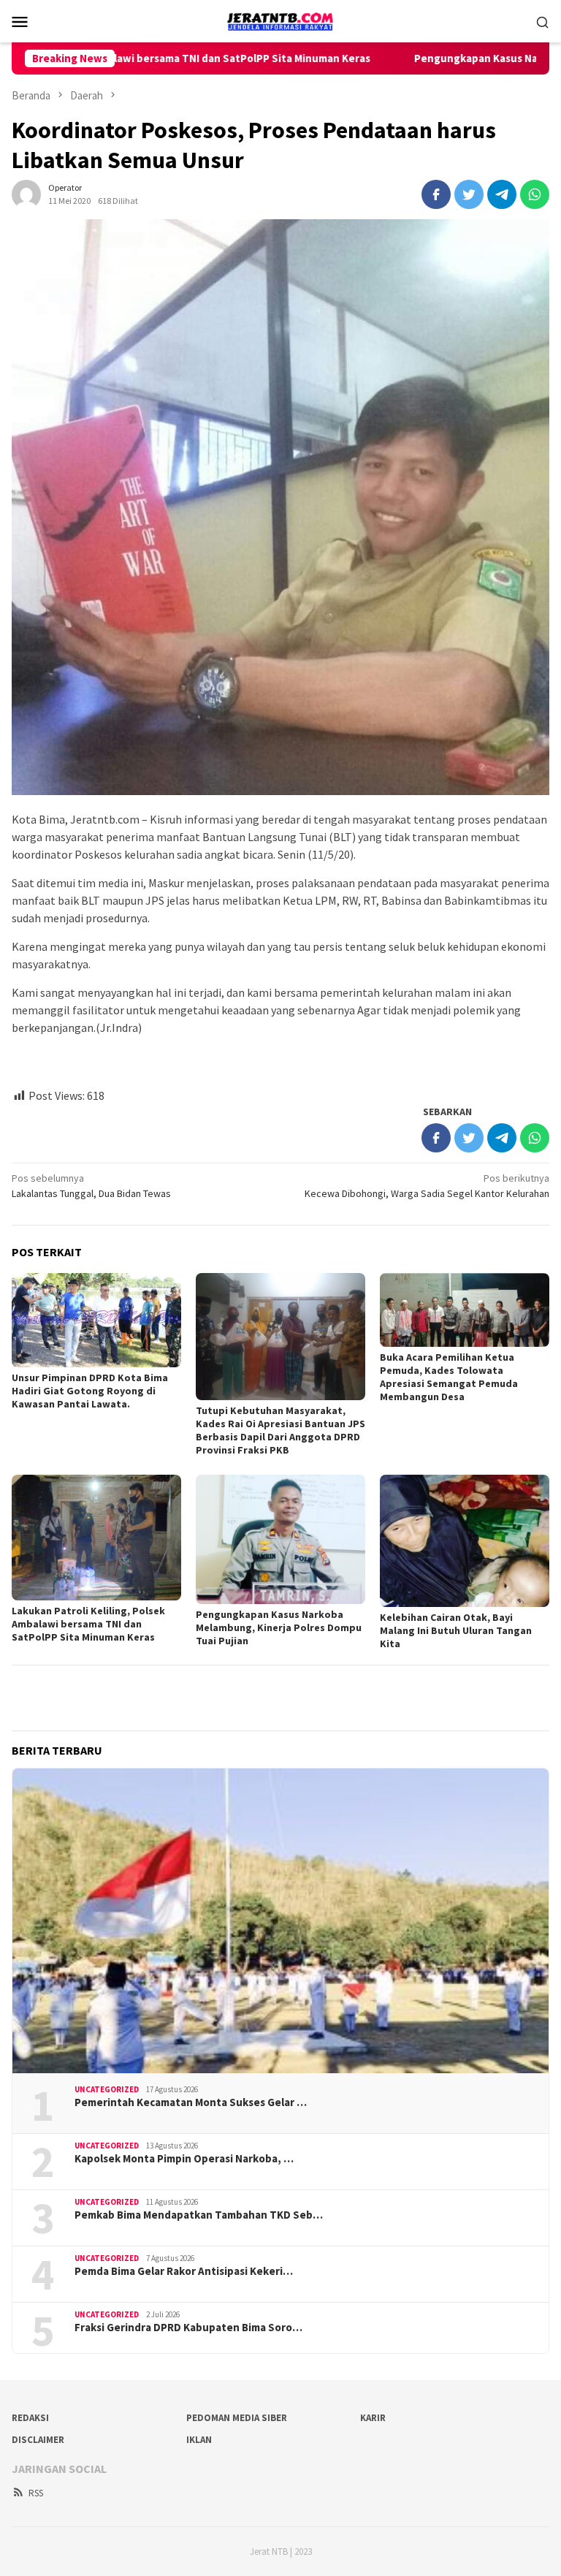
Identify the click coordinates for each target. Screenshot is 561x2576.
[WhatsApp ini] (535, 194)
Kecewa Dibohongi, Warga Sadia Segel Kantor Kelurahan (427, 1186)
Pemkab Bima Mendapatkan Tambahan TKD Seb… (199, 2215)
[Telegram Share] (502, 194)
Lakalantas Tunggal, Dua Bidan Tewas (91, 1186)
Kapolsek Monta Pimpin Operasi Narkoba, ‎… (184, 2159)
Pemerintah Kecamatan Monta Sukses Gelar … (191, 2102)
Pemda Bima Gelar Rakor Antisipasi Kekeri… (184, 2271)
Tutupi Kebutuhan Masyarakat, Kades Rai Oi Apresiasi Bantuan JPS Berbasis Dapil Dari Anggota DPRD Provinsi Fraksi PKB (280, 1430)
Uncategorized (107, 2089)
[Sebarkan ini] (436, 194)
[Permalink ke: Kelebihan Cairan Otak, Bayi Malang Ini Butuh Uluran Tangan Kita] (465, 1541)
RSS (36, 2493)
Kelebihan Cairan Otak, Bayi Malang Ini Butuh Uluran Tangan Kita (456, 1630)
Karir (373, 2418)
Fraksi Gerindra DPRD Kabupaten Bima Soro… (188, 2328)
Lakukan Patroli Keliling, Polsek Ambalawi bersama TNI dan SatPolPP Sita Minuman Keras (88, 1624)
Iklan (199, 2440)
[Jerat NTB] (280, 20)
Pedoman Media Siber (237, 2418)
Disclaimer (38, 2440)
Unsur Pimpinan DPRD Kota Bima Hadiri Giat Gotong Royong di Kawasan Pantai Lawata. (90, 1391)
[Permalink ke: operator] (26, 193)
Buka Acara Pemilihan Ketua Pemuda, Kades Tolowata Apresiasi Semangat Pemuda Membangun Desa (449, 1377)
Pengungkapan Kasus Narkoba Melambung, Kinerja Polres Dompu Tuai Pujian (279, 1627)
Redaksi (30, 2418)
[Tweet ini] (469, 194)
